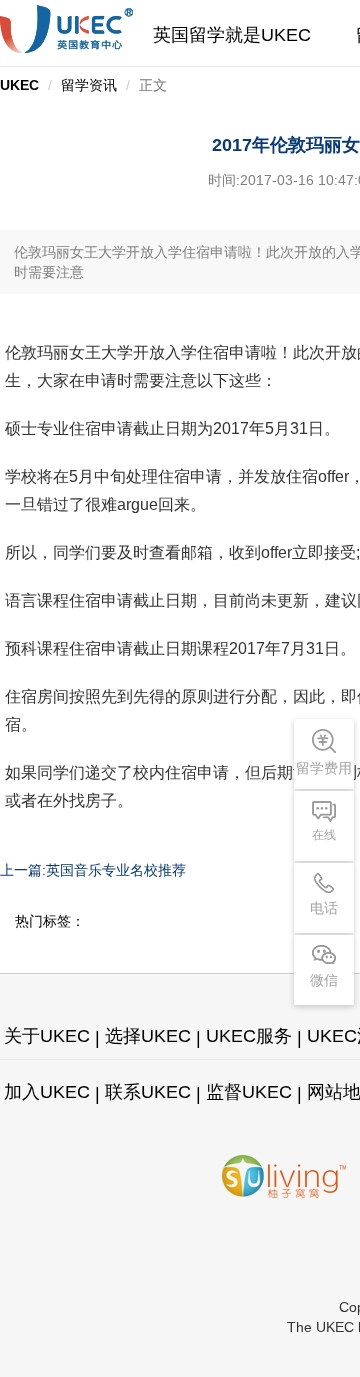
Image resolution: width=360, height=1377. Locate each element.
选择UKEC (148, 1036)
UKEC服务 (249, 1036)
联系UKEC (148, 1092)
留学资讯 (89, 85)
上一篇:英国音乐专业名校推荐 (93, 870)
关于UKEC (47, 1036)
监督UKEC (249, 1092)
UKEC (19, 85)
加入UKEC (47, 1092)
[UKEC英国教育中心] (66, 29)
